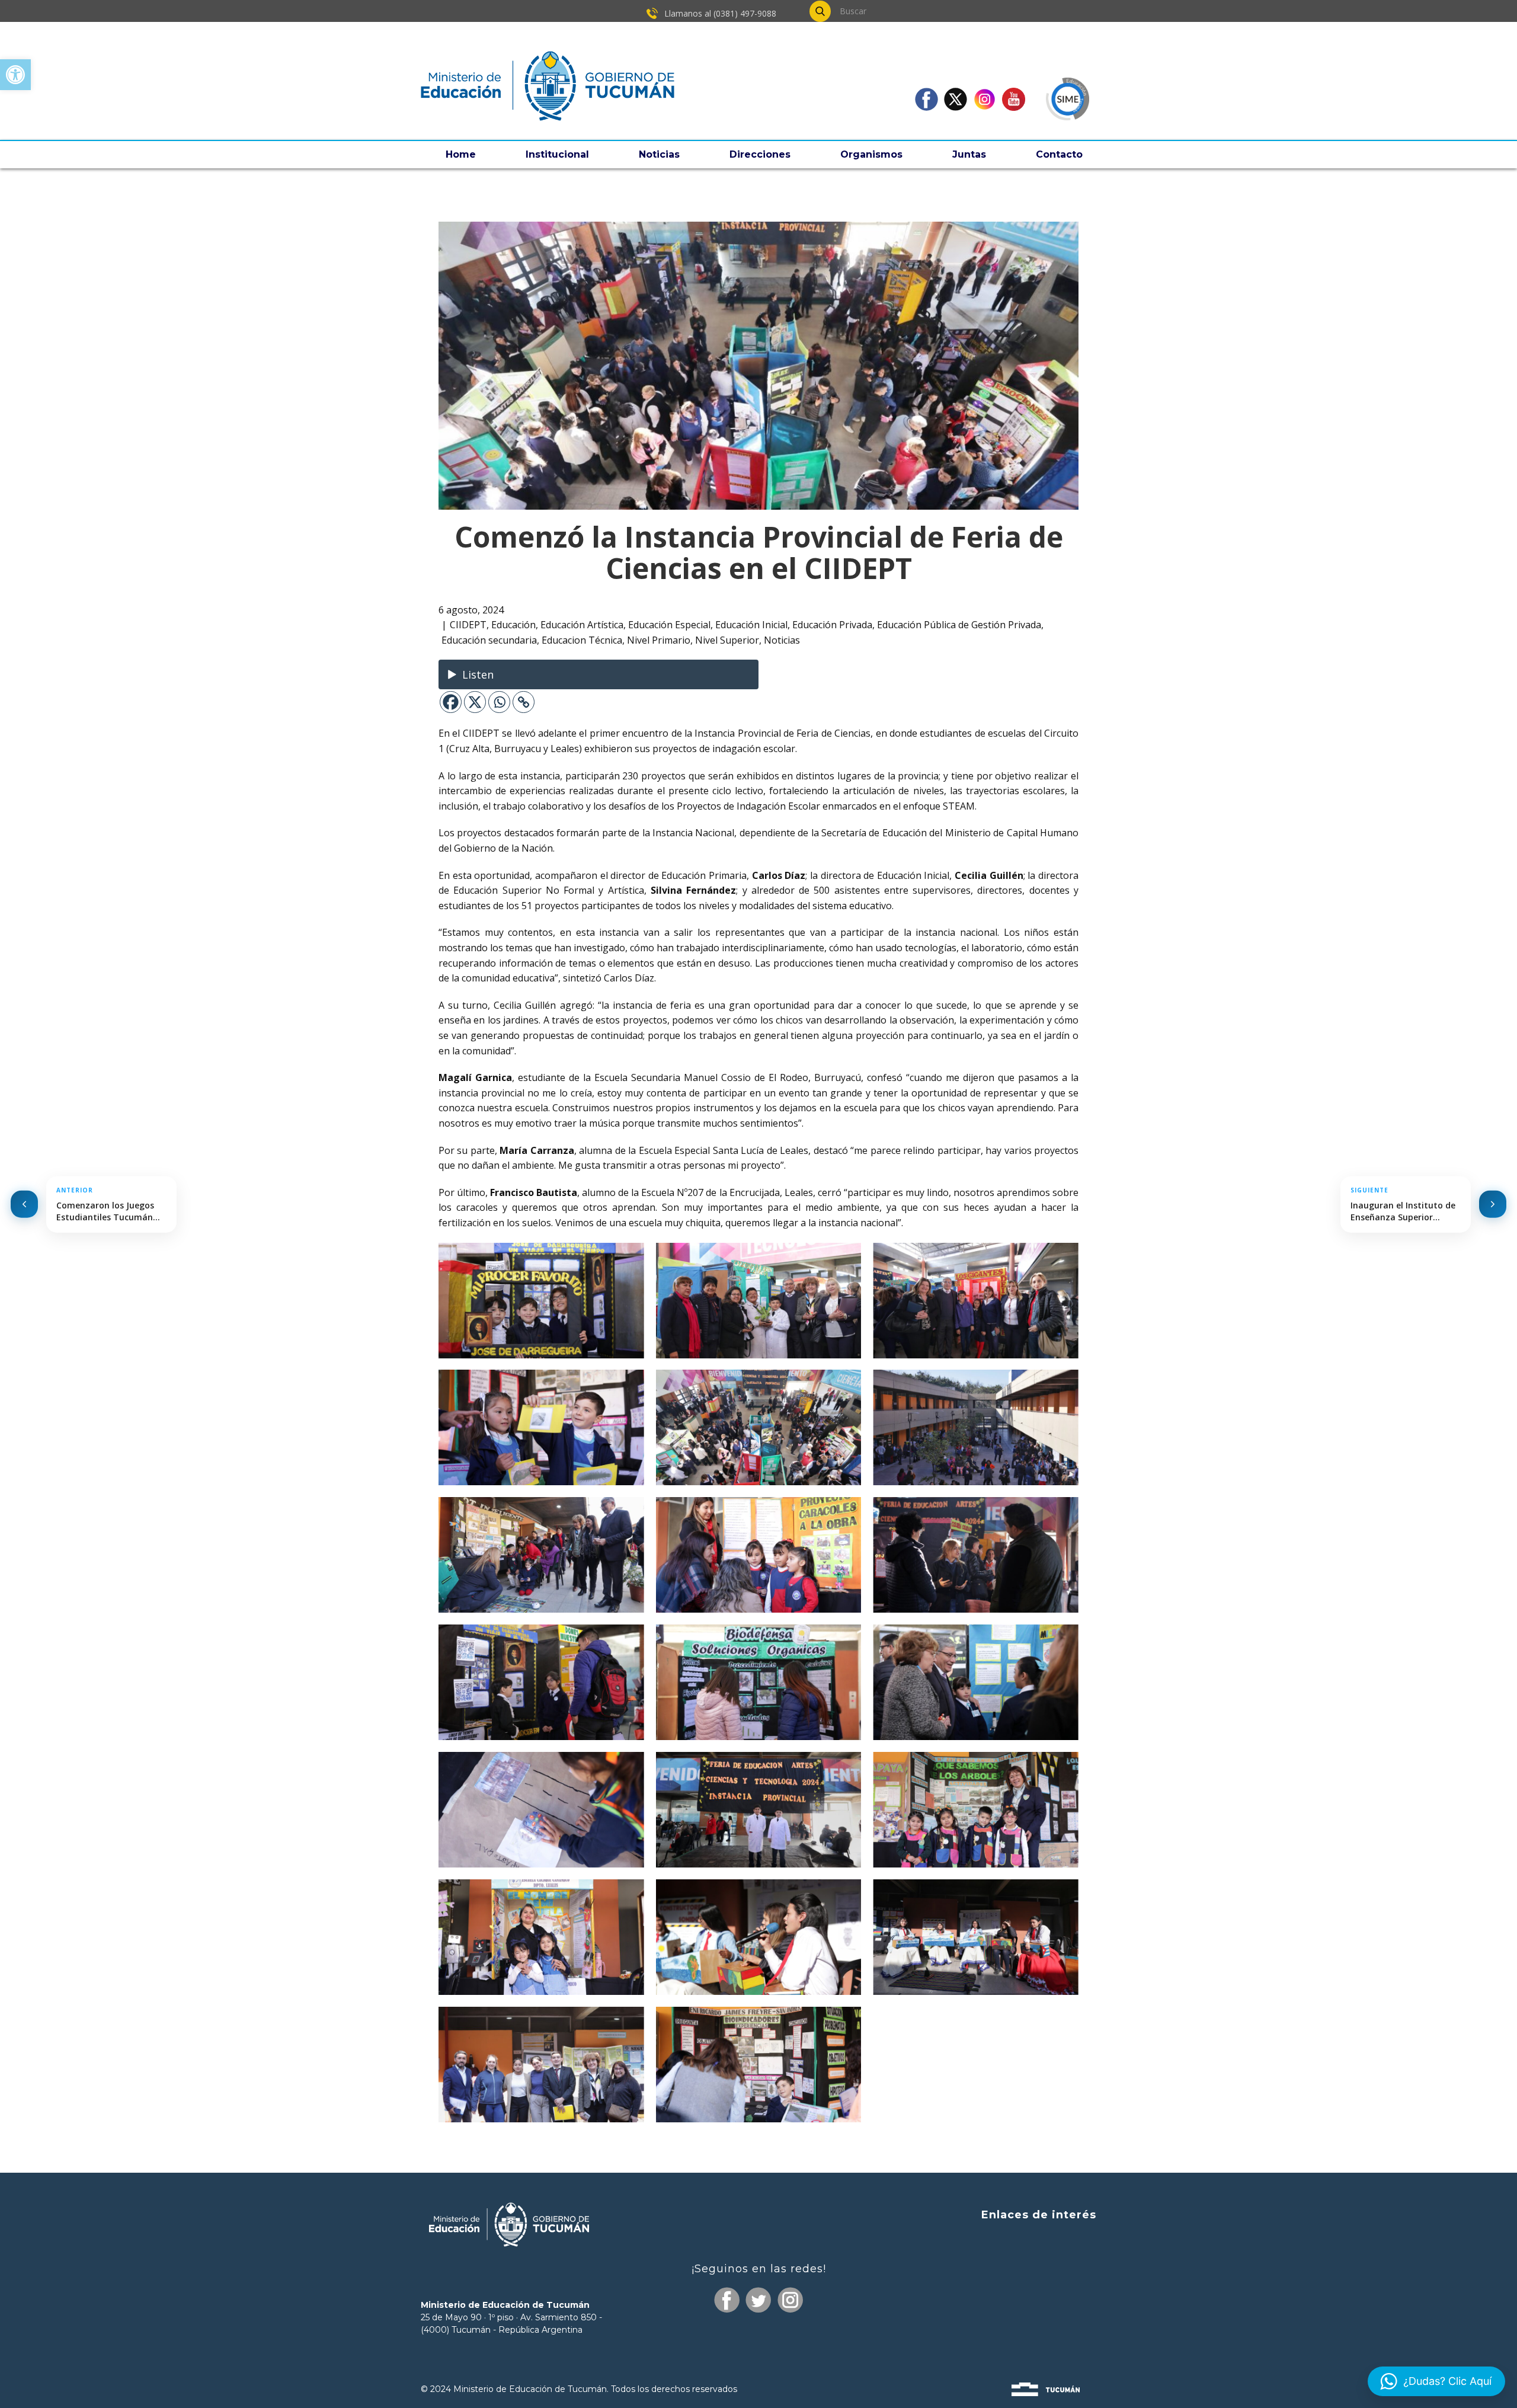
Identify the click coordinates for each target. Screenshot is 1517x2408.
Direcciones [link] (760, 154)
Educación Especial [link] (669, 625)
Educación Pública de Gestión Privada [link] (959, 625)
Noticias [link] (659, 154)
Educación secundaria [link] (489, 640)
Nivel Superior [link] (727, 640)
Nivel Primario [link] (659, 640)
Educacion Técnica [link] (582, 640)
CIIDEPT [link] (468, 625)
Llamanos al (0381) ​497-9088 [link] (719, 13)
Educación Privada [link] (832, 625)
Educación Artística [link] (582, 625)
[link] (15, 75)
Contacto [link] (1059, 154)
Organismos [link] (871, 154)
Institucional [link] (557, 154)
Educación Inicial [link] (751, 625)
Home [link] (461, 154)
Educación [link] (513, 625)
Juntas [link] (969, 154)
